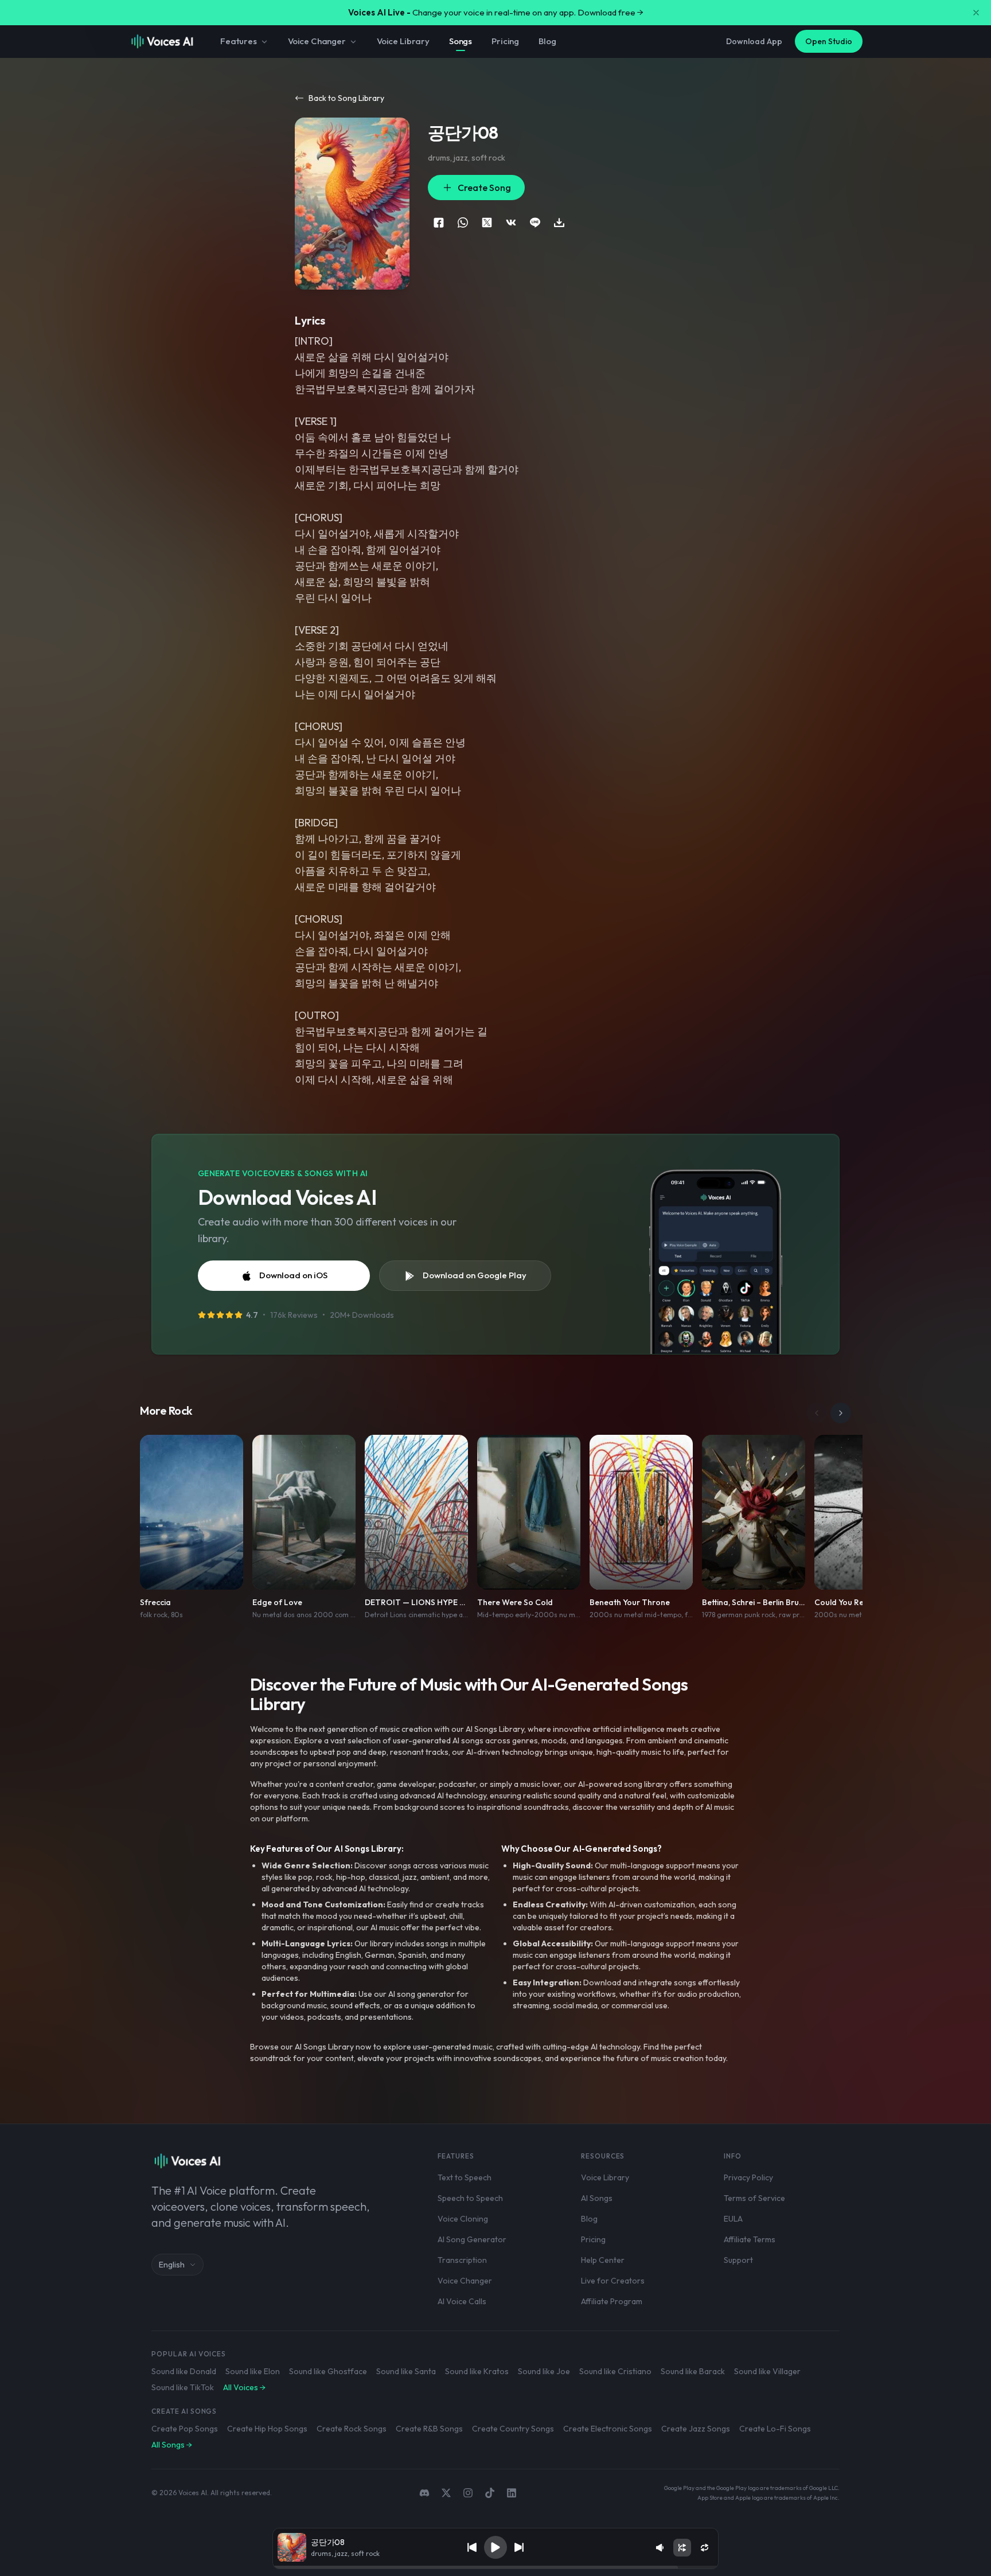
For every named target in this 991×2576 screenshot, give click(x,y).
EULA (733, 2219)
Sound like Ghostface (328, 2371)
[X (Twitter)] (446, 2493)
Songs (461, 41)
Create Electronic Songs (608, 2429)
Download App (754, 41)
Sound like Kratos (477, 2371)
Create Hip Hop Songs (267, 2429)
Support (738, 2260)
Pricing (505, 41)
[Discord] (424, 2493)
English (172, 2265)
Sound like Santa (406, 2371)
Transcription (462, 2260)
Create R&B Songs (429, 2429)
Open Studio (829, 41)
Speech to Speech (470, 2198)
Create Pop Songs (185, 2429)
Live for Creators (613, 2281)
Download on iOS (293, 1275)
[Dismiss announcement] (976, 13)
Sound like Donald (184, 2371)
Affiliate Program (612, 2301)
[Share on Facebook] (439, 223)
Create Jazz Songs (696, 2429)
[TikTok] (490, 2493)
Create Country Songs (513, 2429)
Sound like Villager (767, 2371)
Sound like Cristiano (615, 2371)
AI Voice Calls (462, 2301)
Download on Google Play (475, 1275)
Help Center (603, 2260)
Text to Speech (465, 2177)
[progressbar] (495, 2567)
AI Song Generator (472, 2239)
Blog (547, 41)
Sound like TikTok (183, 2387)
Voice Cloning (463, 2219)
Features (239, 41)
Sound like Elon (253, 2371)
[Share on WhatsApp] (463, 223)
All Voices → (244, 2387)
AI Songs (597, 2198)
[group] (495, 2567)
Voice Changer (317, 41)
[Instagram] (468, 2493)
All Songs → (172, 2445)
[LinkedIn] (512, 2493)
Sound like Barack (693, 2371)
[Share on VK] (511, 223)
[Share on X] (487, 223)
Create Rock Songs (352, 2429)
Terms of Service (754, 2198)
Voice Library (403, 41)
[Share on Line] (535, 223)
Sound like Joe (544, 2371)
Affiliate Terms (750, 2239)
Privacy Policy (748, 2177)
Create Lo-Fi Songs (775, 2429)
